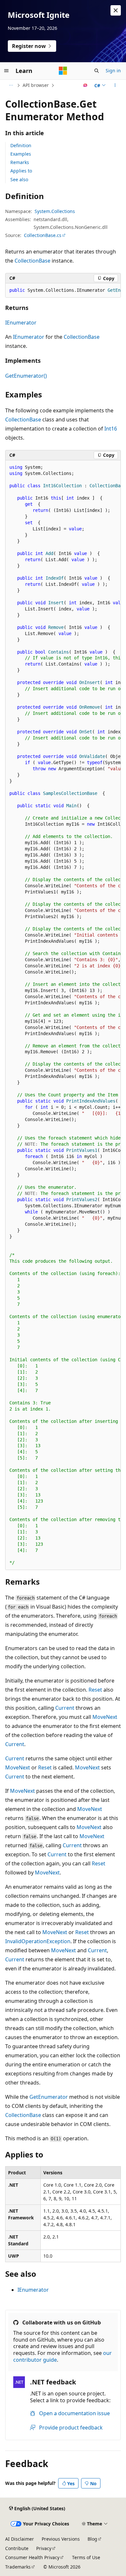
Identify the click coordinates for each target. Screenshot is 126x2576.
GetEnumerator (49, 2097)
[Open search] (97, 71)
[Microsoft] (63, 71)
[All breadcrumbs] (11, 85)
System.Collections (55, 211)
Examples (21, 154)
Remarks (20, 162)
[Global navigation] (6, 71)
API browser (36, 85)
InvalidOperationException (38, 1941)
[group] (63, 290)
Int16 (111, 429)
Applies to (21, 171)
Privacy (44, 2548)
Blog (92, 2539)
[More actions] (115, 85)
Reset (95, 1690)
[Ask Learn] (85, 85)
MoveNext (105, 1717)
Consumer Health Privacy (32, 2557)
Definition (21, 145)
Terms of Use (86, 2557)
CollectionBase (32, 261)
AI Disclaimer (20, 2539)
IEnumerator (21, 323)
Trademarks (18, 2567)
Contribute (17, 2548)
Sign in (113, 71)
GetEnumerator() (26, 376)
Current (65, 1708)
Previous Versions (61, 2539)
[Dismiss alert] (116, 10)
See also (19, 179)
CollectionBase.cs (43, 235)
